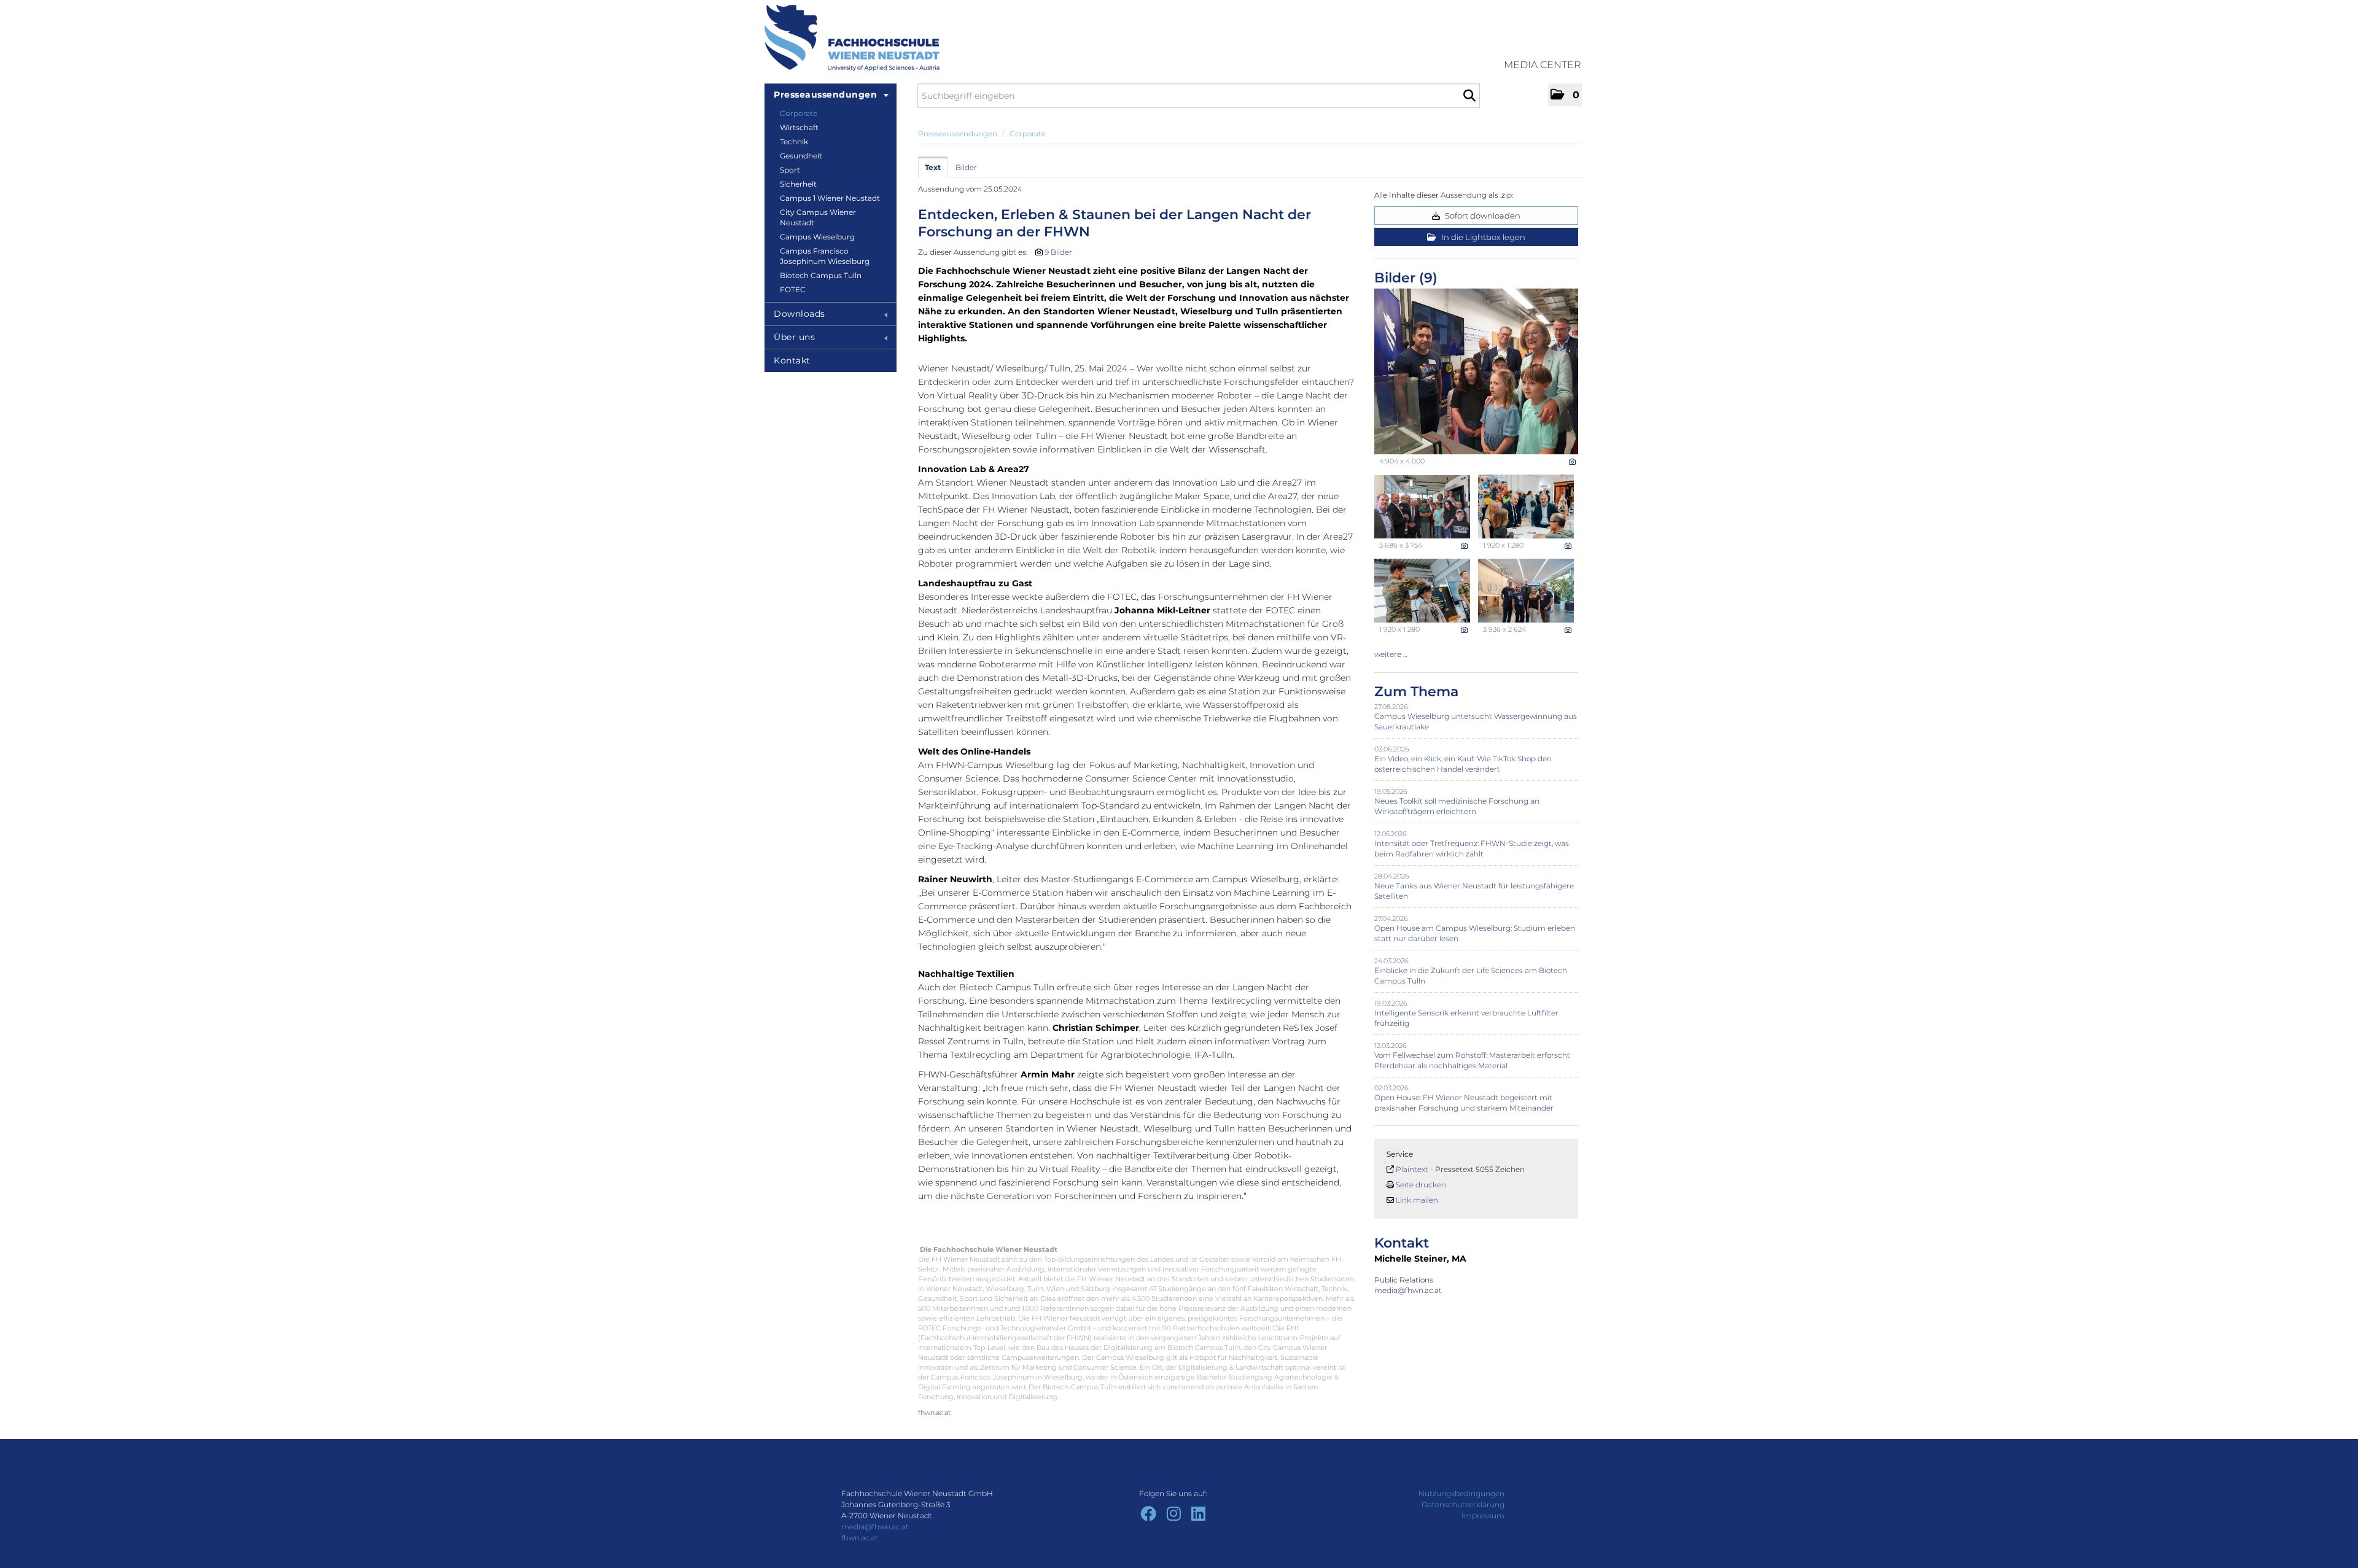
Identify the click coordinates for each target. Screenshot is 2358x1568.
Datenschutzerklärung (1463, 1504)
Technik (794, 142)
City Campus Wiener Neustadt (818, 217)
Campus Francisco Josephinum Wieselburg (825, 256)
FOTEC (793, 289)
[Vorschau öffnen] (1476, 371)
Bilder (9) (1406, 278)
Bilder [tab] (966, 167)
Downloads (800, 314)
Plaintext (1412, 1169)
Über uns (794, 337)
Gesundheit (801, 156)
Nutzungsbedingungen (1461, 1493)
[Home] (852, 38)
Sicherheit (798, 184)
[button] (1565, 95)
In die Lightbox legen (1482, 237)
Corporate (799, 113)
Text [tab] (933, 167)
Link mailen (1417, 1200)
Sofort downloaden (1482, 215)
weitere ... (1391, 654)
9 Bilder (1058, 252)
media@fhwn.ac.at (1409, 1290)
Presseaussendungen (825, 95)
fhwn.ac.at (934, 1413)
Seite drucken (1421, 1185)
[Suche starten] (1469, 96)
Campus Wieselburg (817, 237)
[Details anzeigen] (1572, 462)
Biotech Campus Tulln (821, 275)
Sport (790, 170)
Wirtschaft (799, 127)
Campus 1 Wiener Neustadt (830, 198)
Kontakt (792, 360)
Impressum (1483, 1516)
